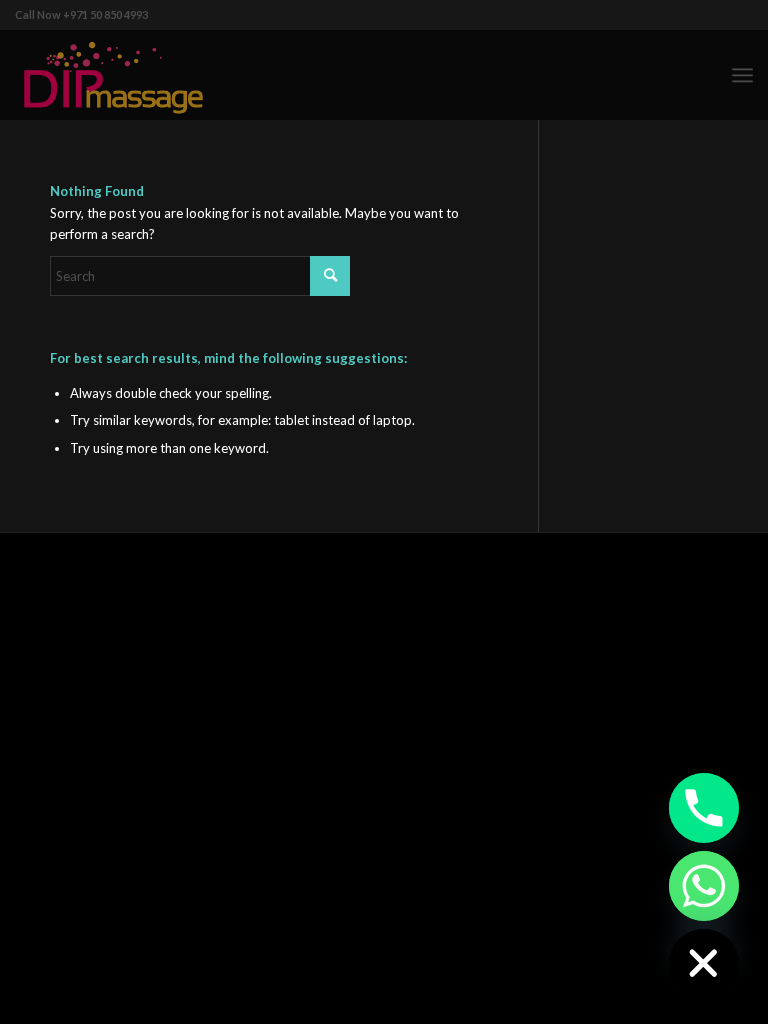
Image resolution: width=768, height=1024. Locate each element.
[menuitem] (742, 75)
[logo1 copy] (113, 75)
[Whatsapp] (704, 886)
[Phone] (704, 808)
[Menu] (742, 75)
